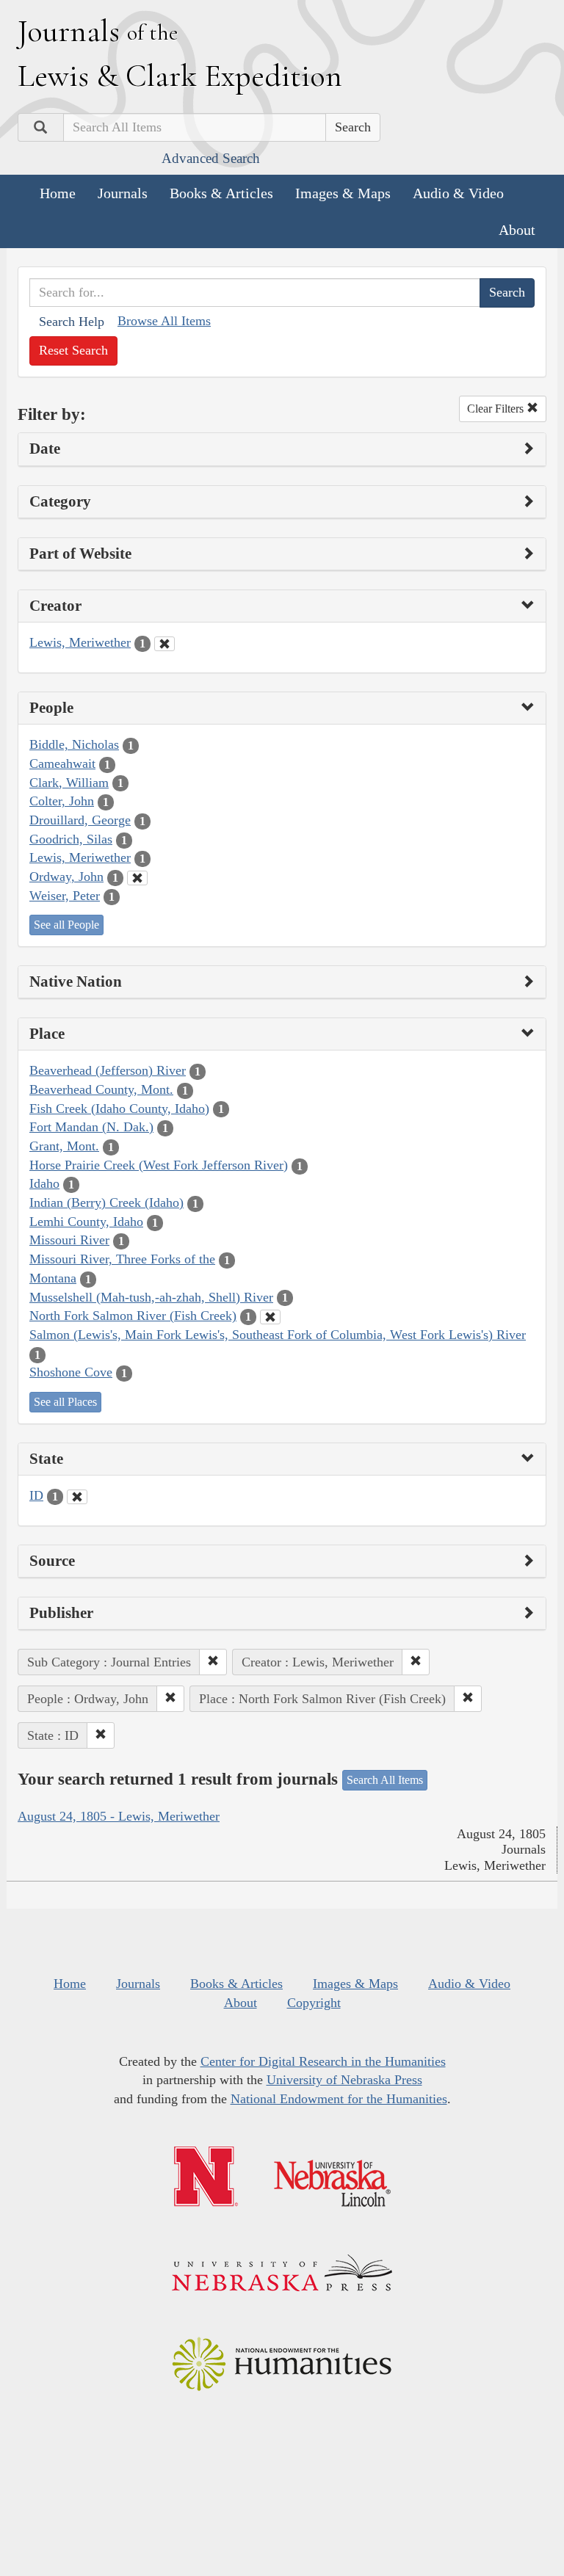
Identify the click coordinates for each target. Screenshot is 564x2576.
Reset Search (73, 350)
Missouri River (69, 1240)
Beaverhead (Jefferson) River (108, 1070)
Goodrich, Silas (71, 839)
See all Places (65, 1402)
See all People (66, 925)
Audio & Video (458, 193)
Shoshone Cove (71, 1372)
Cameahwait (62, 763)
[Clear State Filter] (77, 1497)
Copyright (314, 2003)
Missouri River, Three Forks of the (122, 1259)
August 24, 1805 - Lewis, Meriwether (119, 1816)
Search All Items (385, 1780)
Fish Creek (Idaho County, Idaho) (119, 1109)
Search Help (72, 322)
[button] (213, 1662)
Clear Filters (497, 409)
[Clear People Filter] (137, 878)
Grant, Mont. (64, 1146)
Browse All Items (164, 321)
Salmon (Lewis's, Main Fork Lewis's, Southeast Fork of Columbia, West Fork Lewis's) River (278, 1335)
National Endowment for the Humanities (339, 2099)
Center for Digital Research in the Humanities (323, 2061)
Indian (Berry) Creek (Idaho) (106, 1202)
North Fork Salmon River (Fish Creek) (133, 1316)
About (517, 230)
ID (36, 1495)
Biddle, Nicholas (74, 744)
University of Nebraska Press (344, 2080)
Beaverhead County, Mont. (101, 1089)
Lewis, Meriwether (80, 642)
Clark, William (69, 783)
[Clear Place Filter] (270, 1317)
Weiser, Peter (65, 896)
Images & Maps (343, 193)
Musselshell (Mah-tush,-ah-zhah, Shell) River (151, 1297)
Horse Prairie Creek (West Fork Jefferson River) (159, 1165)
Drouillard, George (80, 820)
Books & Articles (221, 193)
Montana (53, 1278)
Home (58, 193)
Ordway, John (66, 877)
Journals (123, 193)
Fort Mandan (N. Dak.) (91, 1127)
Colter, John (62, 801)
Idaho (44, 1183)
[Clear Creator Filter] (164, 644)
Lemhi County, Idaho (86, 1222)
